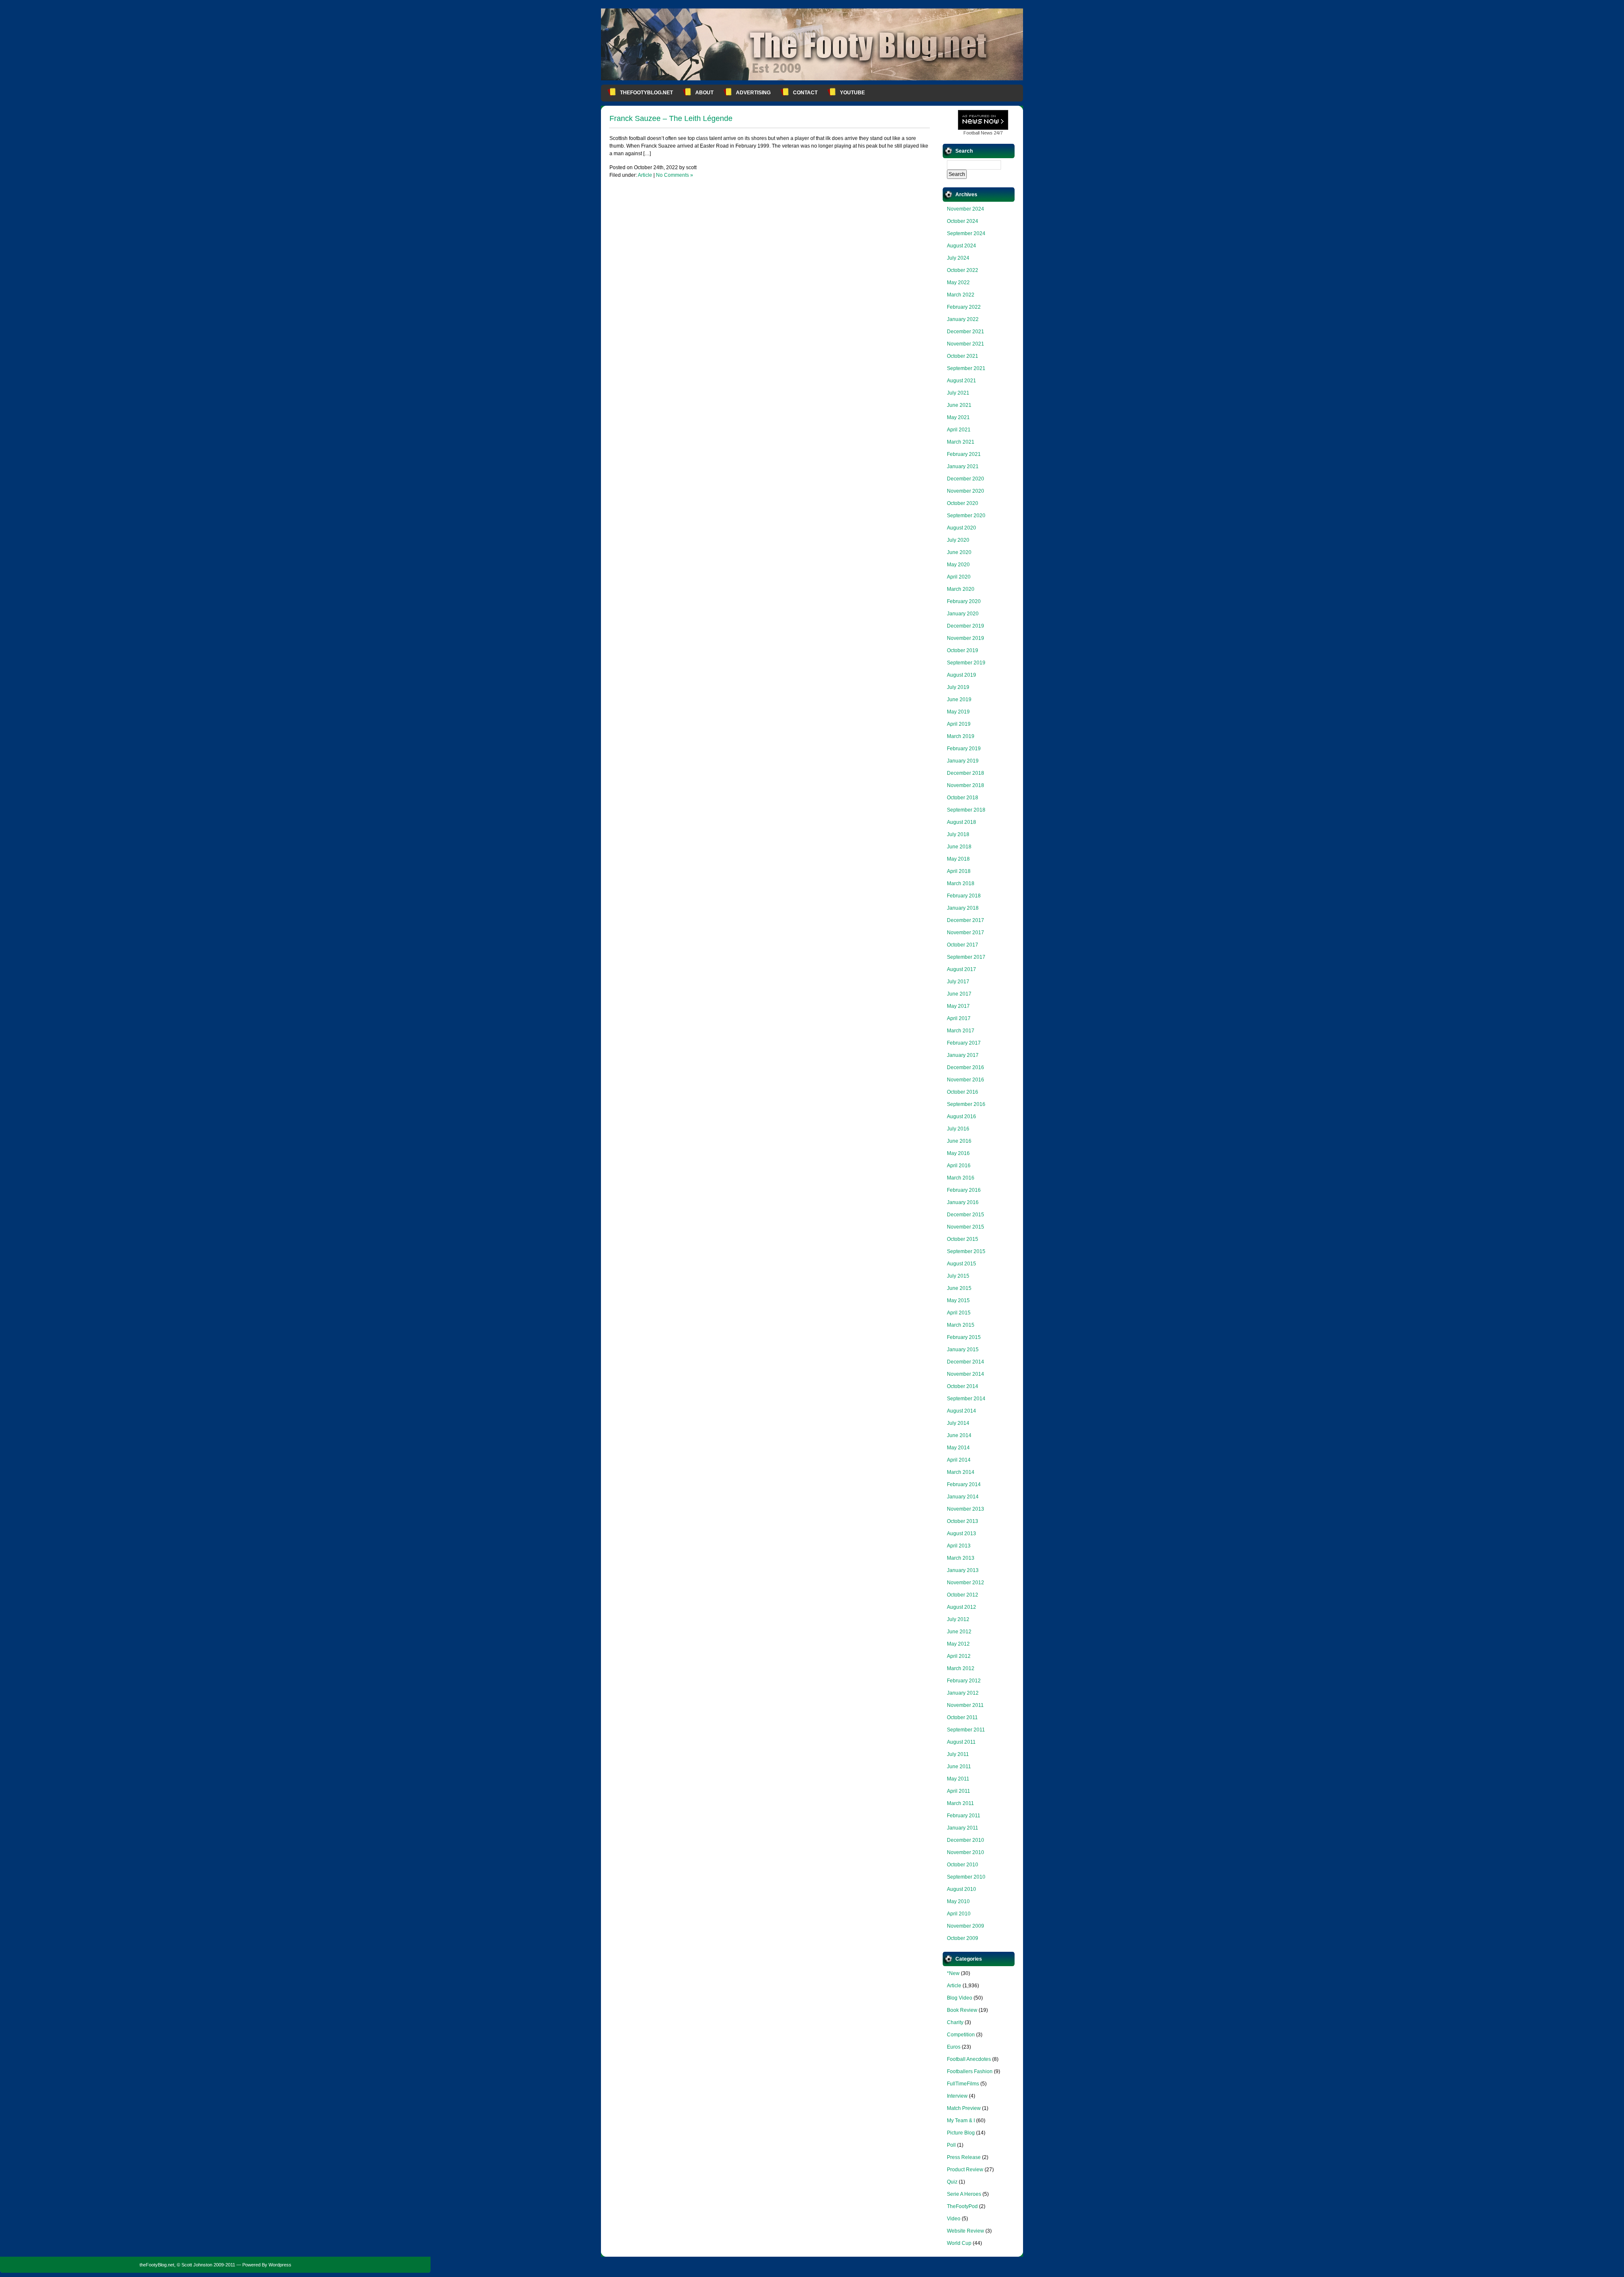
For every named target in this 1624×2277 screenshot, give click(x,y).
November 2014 (966, 1374)
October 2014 (963, 1386)
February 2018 (964, 896)
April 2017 (959, 1018)
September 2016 (966, 1104)
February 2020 (964, 601)
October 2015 (963, 1239)
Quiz (952, 2182)
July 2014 (958, 1423)
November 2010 (966, 1852)
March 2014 (961, 1472)
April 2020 (959, 577)
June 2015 (959, 1288)
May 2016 (958, 1153)
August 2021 (962, 381)
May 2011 (958, 1779)
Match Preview (964, 2108)
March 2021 (961, 442)
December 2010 (966, 1840)
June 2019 (959, 700)
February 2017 (964, 1043)
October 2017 (963, 945)
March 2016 (961, 1178)
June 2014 (959, 1435)
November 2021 (966, 344)
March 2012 (961, 1668)
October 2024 (963, 221)
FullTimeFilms (963, 2084)
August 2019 (962, 675)
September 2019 (966, 663)
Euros (954, 2047)
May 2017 (958, 1006)
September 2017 (966, 957)
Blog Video (960, 1998)
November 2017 (966, 933)
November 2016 (966, 1080)
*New (953, 1973)
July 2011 (958, 1754)
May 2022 (958, 283)
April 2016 (959, 1166)
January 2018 (963, 908)
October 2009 (963, 1938)
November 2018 (966, 785)
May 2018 (958, 859)
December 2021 (966, 332)
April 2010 (959, 1914)
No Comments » (675, 175)
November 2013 (966, 1509)
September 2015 (966, 1251)
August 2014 (962, 1411)
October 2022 (963, 270)
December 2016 (966, 1067)
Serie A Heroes (964, 2194)
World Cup (959, 2243)
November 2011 (965, 1705)
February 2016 (964, 1190)
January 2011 (963, 1828)
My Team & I (961, 2121)
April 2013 (959, 1546)
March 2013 (961, 1558)
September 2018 (966, 810)
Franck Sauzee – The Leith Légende (671, 118)
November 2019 (966, 638)
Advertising (753, 93)
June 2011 (959, 1767)
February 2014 (964, 1484)
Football (971, 133)
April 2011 (959, 1791)
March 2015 (961, 1325)
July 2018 (958, 834)
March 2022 (961, 295)
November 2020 (966, 491)
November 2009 (966, 1926)
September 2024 (966, 233)
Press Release (964, 2157)
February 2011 (964, 1816)
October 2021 (963, 356)
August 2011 (961, 1742)
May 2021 (958, 417)
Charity (955, 2022)
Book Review (962, 2010)
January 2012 (963, 1693)
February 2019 (964, 749)
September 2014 (966, 1399)
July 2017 (958, 982)
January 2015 (963, 1350)
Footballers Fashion (970, 2071)
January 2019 (963, 761)
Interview (957, 2096)
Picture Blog (961, 2133)
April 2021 (959, 430)
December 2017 (966, 920)
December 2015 (966, 1215)
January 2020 (963, 614)
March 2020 (961, 589)
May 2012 (958, 1644)
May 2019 (958, 712)
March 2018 (961, 883)
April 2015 (959, 1313)
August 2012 (962, 1607)
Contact (805, 93)
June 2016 (959, 1141)
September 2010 (966, 1877)
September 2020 (966, 516)
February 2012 (964, 1681)
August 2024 (962, 246)
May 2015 (958, 1300)
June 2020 (959, 552)
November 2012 (966, 1583)
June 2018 (959, 847)
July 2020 (958, 540)
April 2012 (959, 1656)
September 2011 (966, 1730)
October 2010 (963, 1865)
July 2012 (958, 1619)
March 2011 (960, 1803)
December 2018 (966, 773)
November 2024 (966, 209)
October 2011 (962, 1717)
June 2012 (959, 1632)
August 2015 (962, 1264)
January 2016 (963, 1202)
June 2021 (959, 405)
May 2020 (958, 565)
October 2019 (963, 650)
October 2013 (963, 1521)
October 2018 (963, 798)
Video (954, 2219)
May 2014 (958, 1448)
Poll (951, 2145)
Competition (961, 2035)
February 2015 (964, 1337)
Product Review (965, 2170)
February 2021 (964, 454)
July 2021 (958, 393)
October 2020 (963, 503)
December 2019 (966, 626)
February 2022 (964, 307)
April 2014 (959, 1460)
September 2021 (966, 368)
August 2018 (962, 822)
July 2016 (958, 1129)
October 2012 (963, 1595)
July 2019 (958, 687)
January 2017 (963, 1055)
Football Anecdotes (969, 2059)
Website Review (966, 2231)
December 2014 (966, 1362)
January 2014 (963, 1497)
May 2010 (958, 1901)
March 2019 (961, 736)
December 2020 (966, 479)
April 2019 (959, 724)
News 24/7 (983, 133)
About (704, 93)
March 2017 (961, 1031)
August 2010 (962, 1889)
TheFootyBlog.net (646, 93)
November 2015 (966, 1227)
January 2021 (963, 466)
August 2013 (962, 1534)
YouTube (852, 93)
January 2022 (963, 319)
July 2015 (958, 1276)
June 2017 (959, 994)
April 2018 (959, 871)
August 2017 (962, 969)
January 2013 (963, 1570)
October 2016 (963, 1092)
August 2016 (962, 1117)
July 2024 (958, 258)
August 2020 (962, 528)
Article (645, 175)
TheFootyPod (962, 2206)
